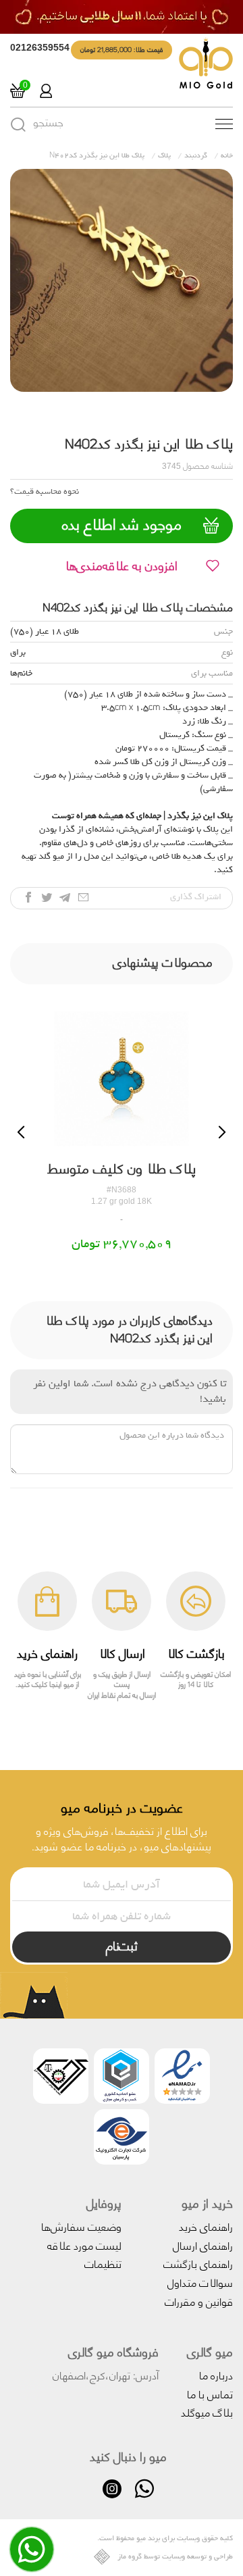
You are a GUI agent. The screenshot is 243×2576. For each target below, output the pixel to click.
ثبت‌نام (122, 1945)
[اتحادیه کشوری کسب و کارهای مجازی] (122, 2078)
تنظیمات (103, 2263)
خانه (227, 155)
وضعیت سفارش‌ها (81, 2226)
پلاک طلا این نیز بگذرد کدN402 (97, 155)
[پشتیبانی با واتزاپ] (32, 2559)
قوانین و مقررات (199, 2301)
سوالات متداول (200, 2282)
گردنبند (196, 155)
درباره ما (216, 2374)
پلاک (164, 155)
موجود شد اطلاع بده (122, 524)
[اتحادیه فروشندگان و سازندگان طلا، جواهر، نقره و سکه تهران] (61, 2078)
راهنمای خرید (206, 2226)
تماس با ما (210, 2393)
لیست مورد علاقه (84, 2245)
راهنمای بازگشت (198, 2263)
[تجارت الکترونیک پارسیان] (122, 2139)
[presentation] (21, 1132)
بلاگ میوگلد (207, 2411)
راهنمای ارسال (203, 2245)
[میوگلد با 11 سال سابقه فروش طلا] (122, 17)
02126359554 (40, 47)
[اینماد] (182, 2078)
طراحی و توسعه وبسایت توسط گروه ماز (175, 2557)
